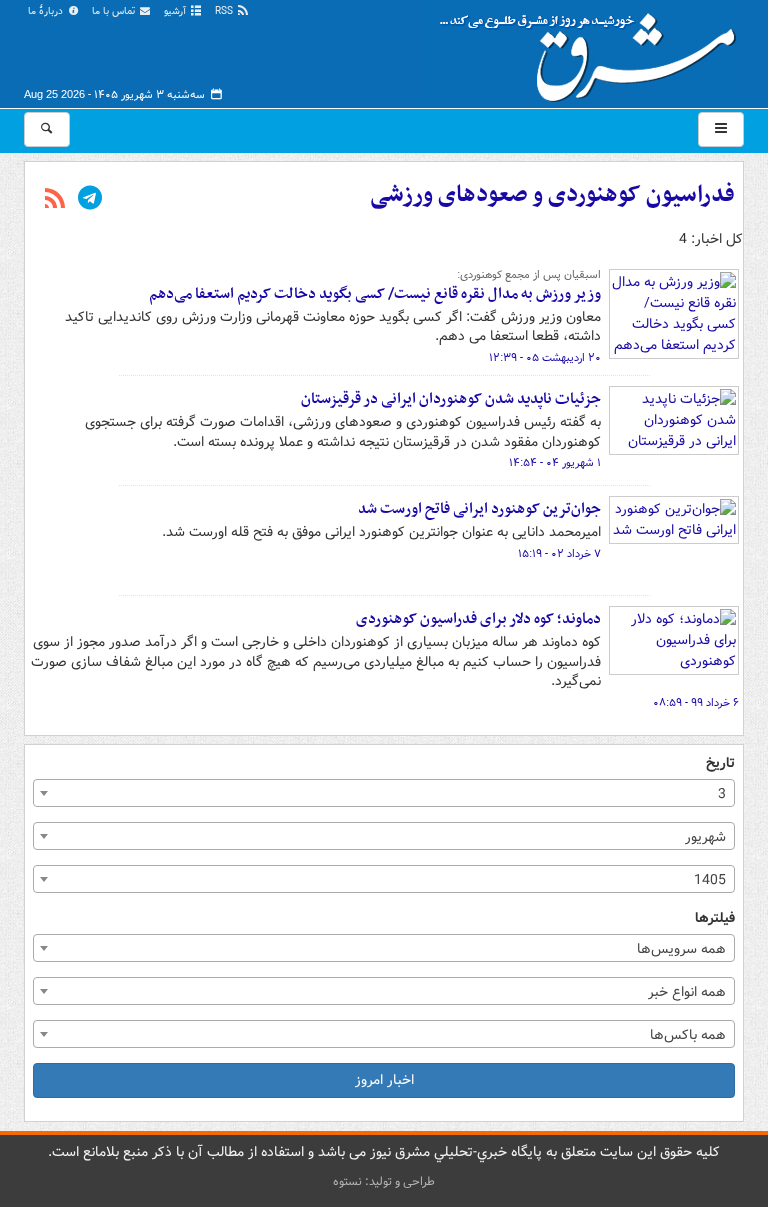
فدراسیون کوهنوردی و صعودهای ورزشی (552, 195)
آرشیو (176, 11)
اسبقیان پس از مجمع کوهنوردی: (529, 275)
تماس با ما (115, 11)
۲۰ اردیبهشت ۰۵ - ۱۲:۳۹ (545, 358)
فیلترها (715, 918)
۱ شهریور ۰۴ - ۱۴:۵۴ (555, 463)
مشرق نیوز (594, 50)
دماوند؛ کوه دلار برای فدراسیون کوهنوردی (478, 619)
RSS (225, 11)
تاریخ (720, 763)
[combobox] (384, 793)
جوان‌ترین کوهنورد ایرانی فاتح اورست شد (479, 509)
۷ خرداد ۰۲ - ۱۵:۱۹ (559, 554)
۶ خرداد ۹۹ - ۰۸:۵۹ (696, 703)
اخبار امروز (384, 1080)
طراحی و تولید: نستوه (384, 1181)
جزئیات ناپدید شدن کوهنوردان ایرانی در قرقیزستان (451, 399)
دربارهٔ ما (47, 11)
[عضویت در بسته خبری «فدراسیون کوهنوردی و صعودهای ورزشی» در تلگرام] (90, 200)
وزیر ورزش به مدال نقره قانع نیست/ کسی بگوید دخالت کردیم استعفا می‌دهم (375, 294)
